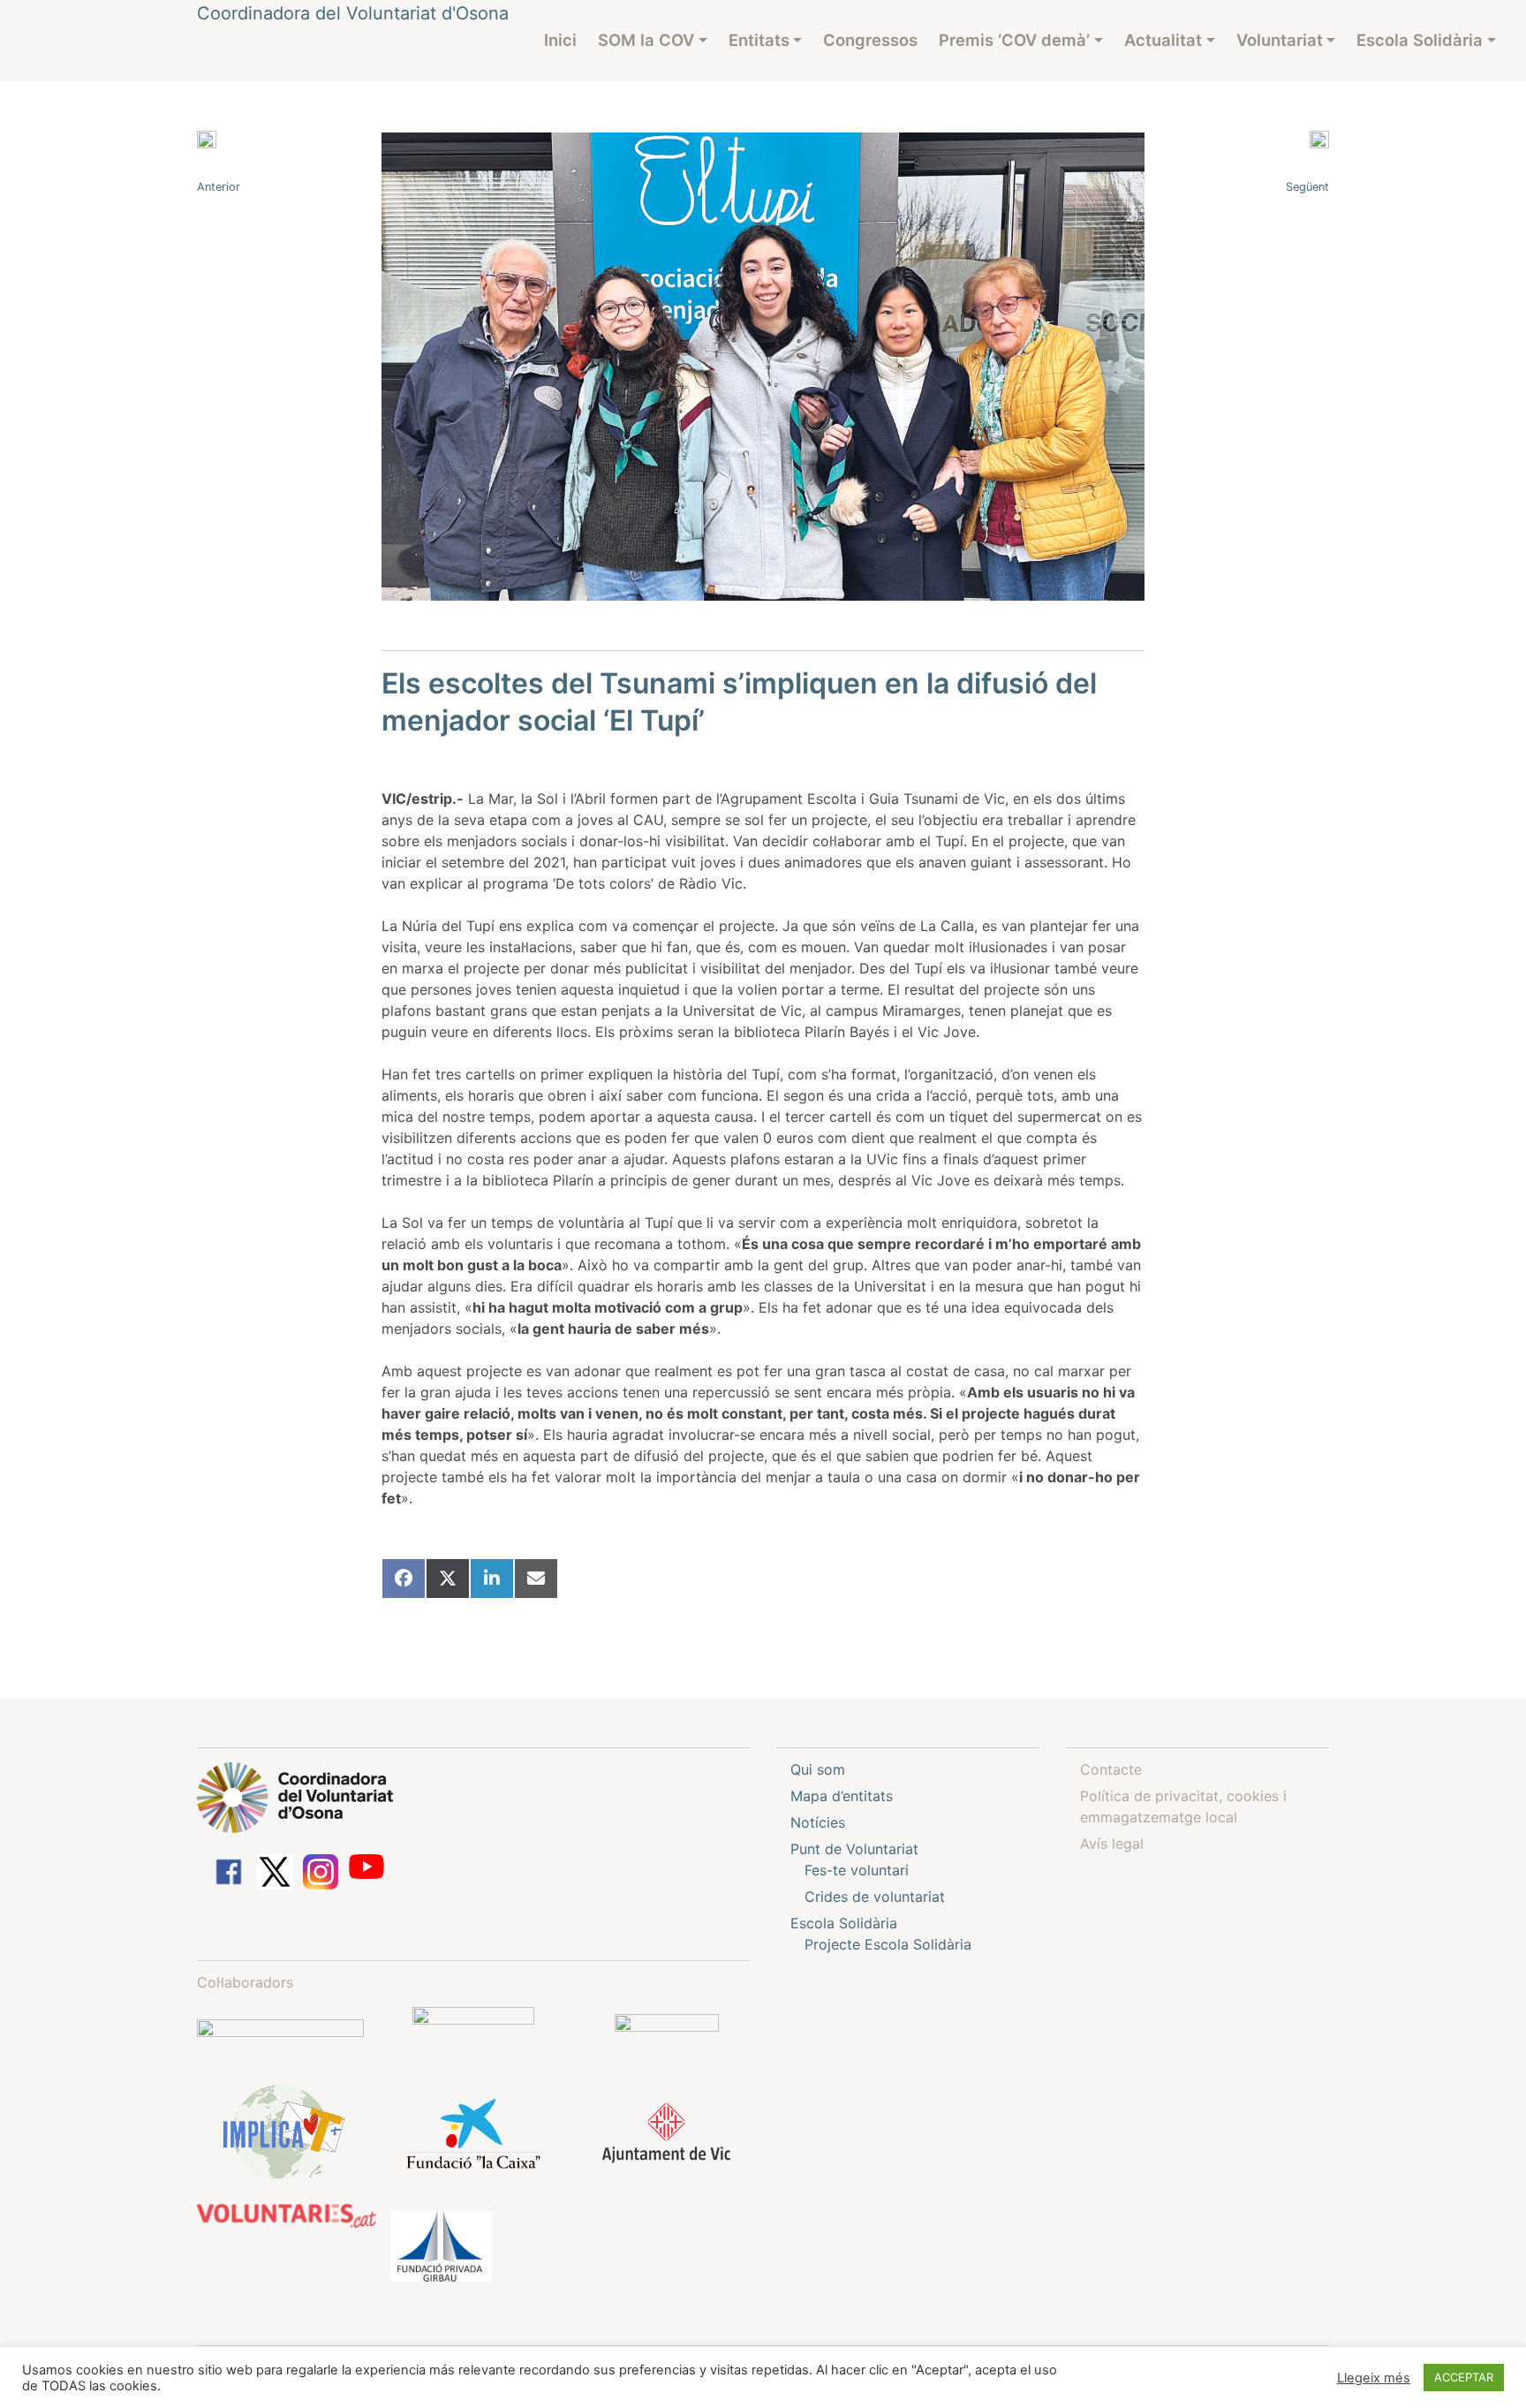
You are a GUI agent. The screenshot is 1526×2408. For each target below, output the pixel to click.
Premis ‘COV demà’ (1014, 40)
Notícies (818, 1822)
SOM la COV (646, 40)
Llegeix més (1374, 2378)
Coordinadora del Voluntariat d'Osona (353, 13)
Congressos (870, 40)
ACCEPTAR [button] (1464, 2377)
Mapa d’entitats (842, 1796)
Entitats (759, 40)
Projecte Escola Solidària (888, 1944)
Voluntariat (1280, 40)
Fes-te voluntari (857, 1870)
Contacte (1111, 1769)
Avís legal (1112, 1844)
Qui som (818, 1769)
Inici (560, 40)
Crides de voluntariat (875, 1897)
